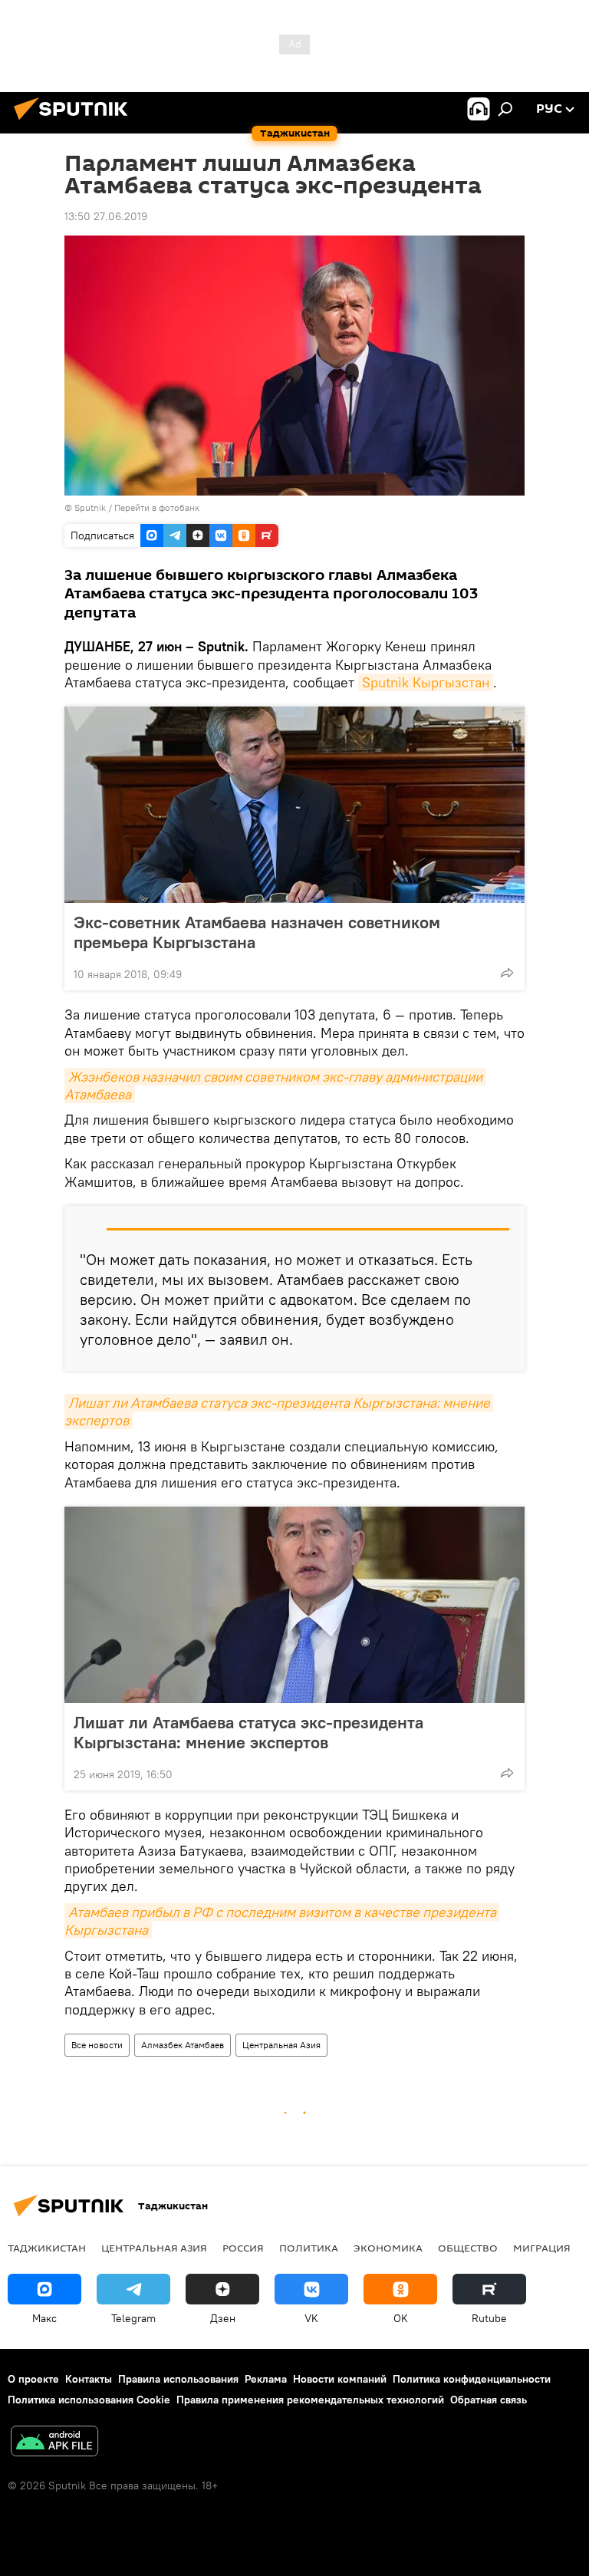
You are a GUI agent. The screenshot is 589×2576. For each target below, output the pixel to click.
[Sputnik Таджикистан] (75, 122)
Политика (309, 2248)
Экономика (388, 2248)
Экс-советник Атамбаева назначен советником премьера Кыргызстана (257, 932)
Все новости (97, 2045)
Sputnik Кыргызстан (426, 682)
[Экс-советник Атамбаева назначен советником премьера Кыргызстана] (294, 805)
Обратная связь (489, 2400)
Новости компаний (340, 2379)
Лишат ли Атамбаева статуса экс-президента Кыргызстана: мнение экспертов (248, 1732)
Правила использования (178, 2379)
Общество (468, 2248)
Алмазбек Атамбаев (183, 2045)
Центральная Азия (281, 2045)
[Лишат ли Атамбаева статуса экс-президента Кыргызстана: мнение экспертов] (294, 1605)
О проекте (33, 2379)
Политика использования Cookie (89, 2400)
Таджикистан (47, 2248)
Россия (243, 2248)
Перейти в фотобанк (157, 507)
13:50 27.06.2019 (106, 216)
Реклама (266, 2379)
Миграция (542, 2248)
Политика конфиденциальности (472, 2379)
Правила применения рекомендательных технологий (310, 2400)
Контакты (89, 2379)
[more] (507, 973)
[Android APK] (54, 2443)
